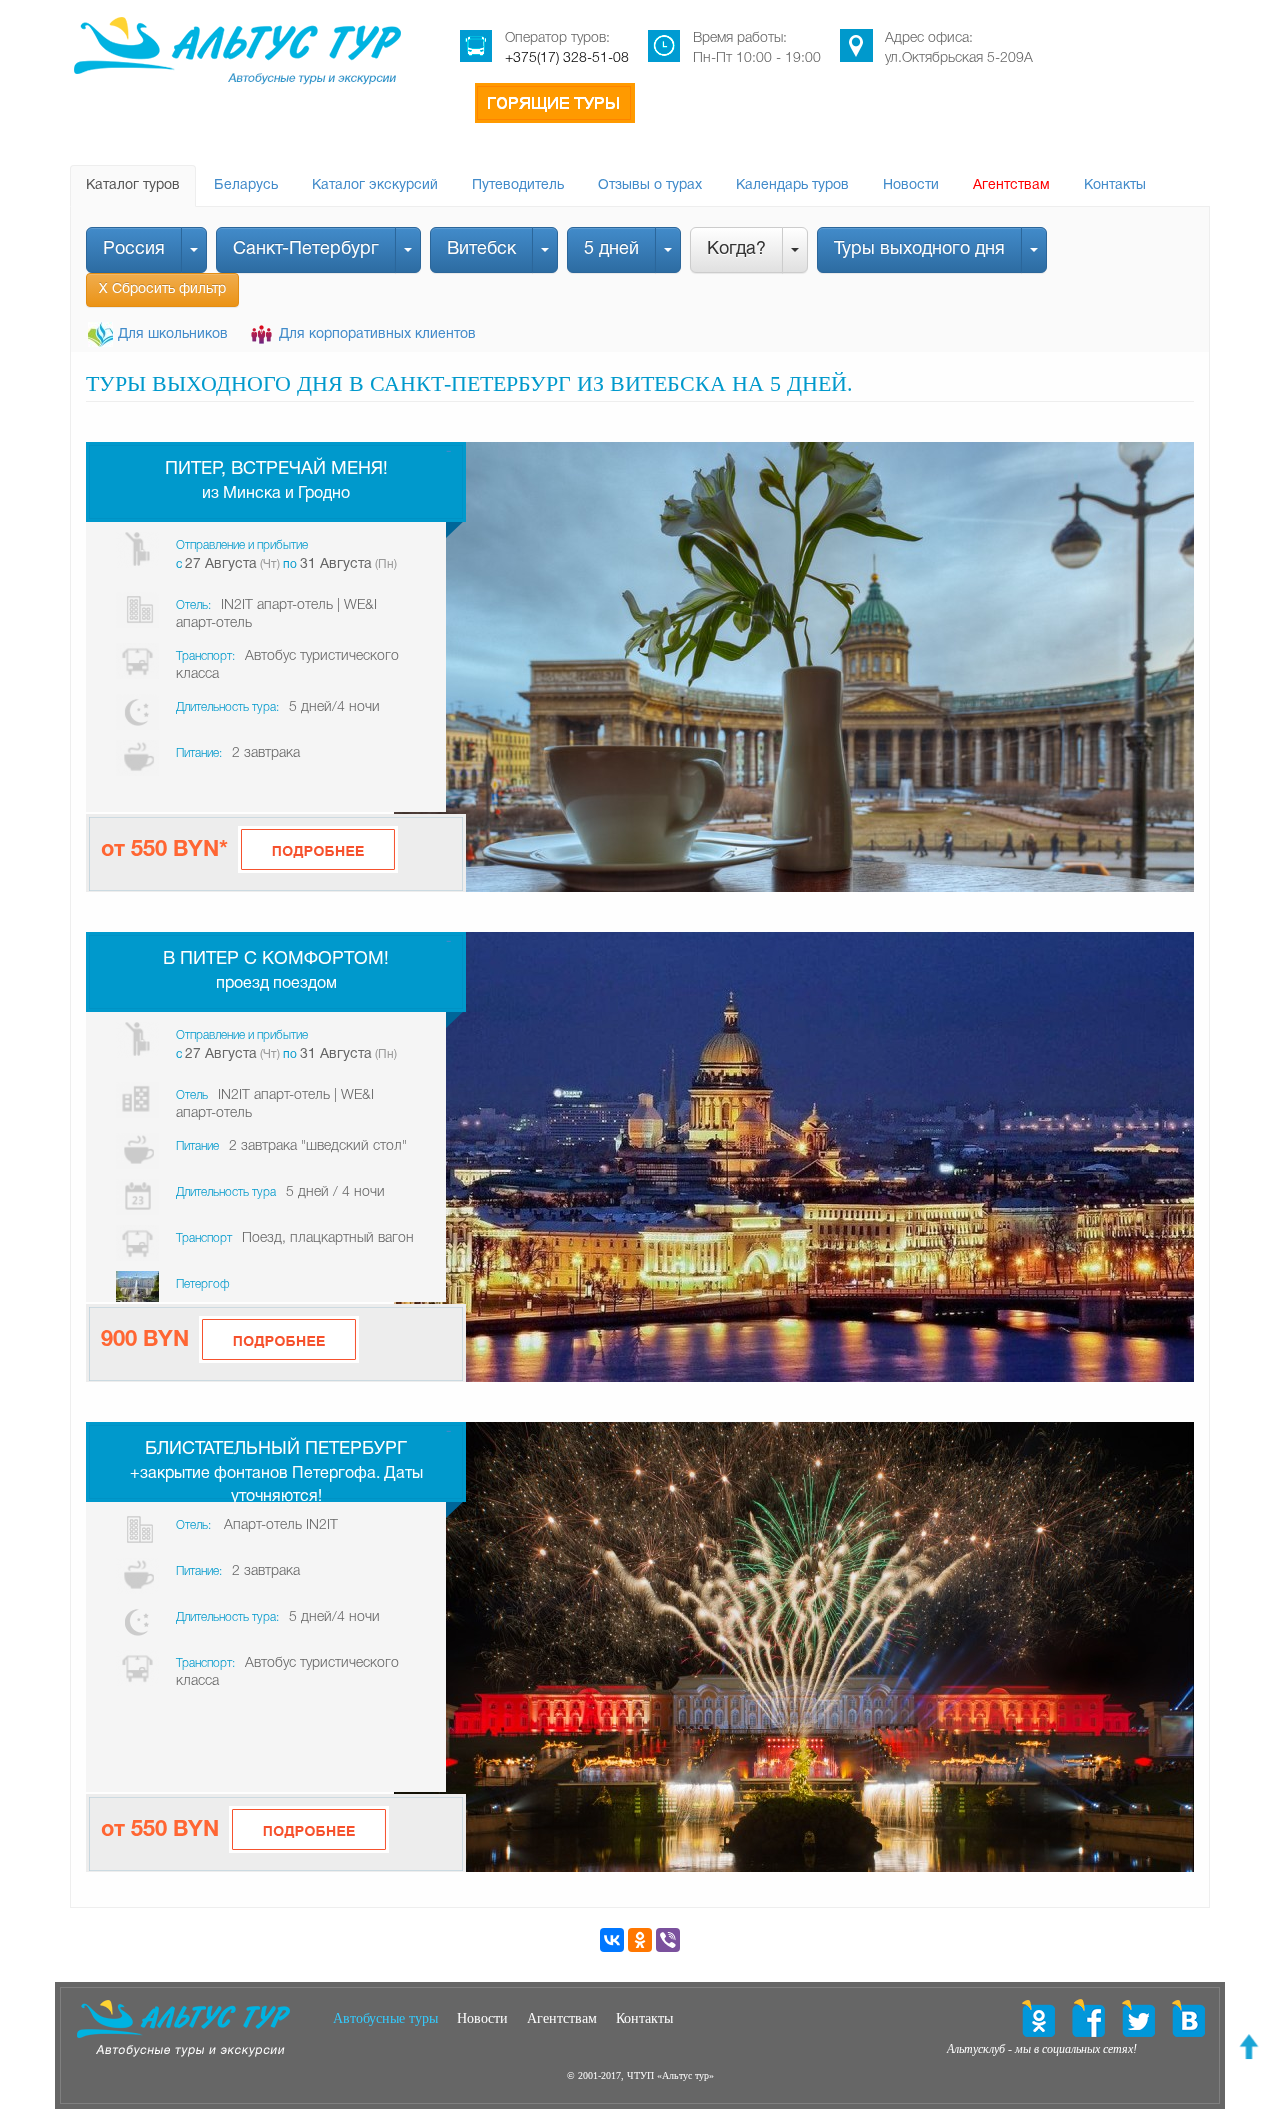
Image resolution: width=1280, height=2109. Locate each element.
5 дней (611, 249)
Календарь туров (792, 185)
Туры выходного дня (919, 249)
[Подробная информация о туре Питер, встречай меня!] (318, 849)
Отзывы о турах (650, 185)
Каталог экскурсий (375, 185)
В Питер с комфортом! (276, 959)
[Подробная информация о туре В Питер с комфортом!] (279, 1339)
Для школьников (173, 334)
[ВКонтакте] (612, 1940)
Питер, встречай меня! (276, 469)
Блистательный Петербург (276, 1449)
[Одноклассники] (640, 1940)
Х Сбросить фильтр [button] (162, 289)
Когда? (736, 249)
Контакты (1115, 185)
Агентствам (1011, 185)
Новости (911, 185)
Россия (134, 249)
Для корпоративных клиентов (377, 334)
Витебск (481, 249)
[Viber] (668, 1940)
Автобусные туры (385, 2018)
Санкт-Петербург (306, 249)
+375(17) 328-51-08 (567, 58)
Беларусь (246, 185)
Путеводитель (518, 185)
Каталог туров (133, 185)
